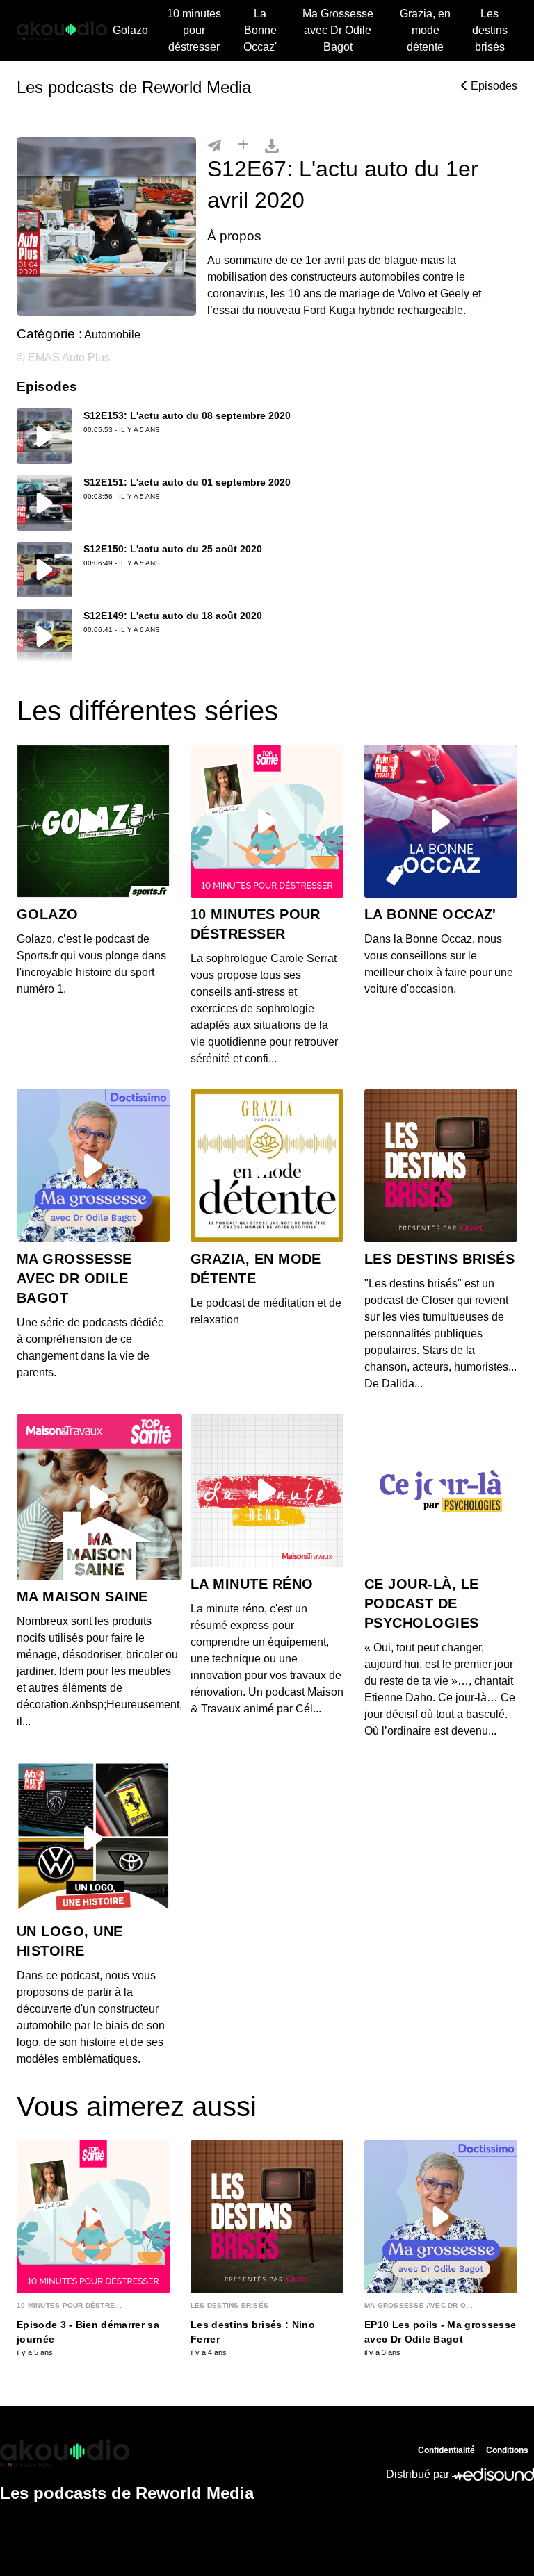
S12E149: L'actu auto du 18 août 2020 (173, 616)
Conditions (507, 2450)
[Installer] (243, 145)
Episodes (493, 86)
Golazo (130, 30)
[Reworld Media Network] (127, 2453)
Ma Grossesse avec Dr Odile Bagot (338, 30)
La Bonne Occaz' (260, 30)
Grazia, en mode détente (425, 30)
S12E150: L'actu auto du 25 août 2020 (173, 549)
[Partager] (214, 145)
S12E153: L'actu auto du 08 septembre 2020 (187, 415)
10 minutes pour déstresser (194, 30)
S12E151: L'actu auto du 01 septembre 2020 (187, 482)
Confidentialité (446, 2450)
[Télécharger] (272, 145)
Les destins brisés (490, 30)
